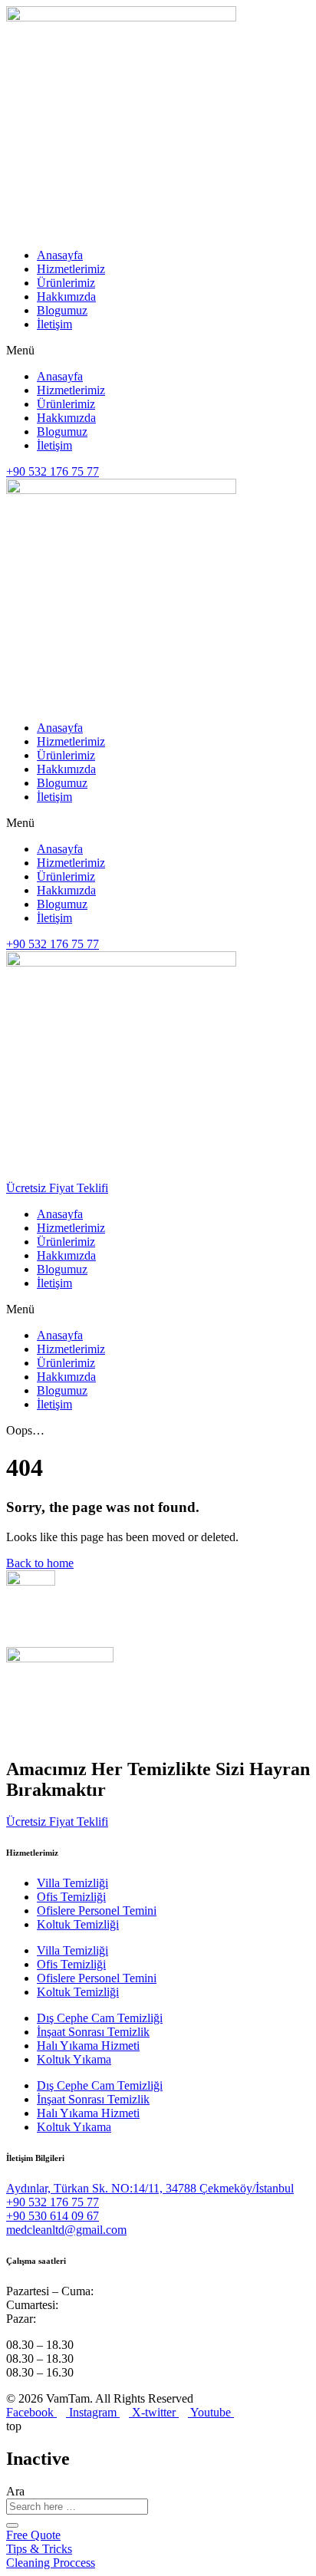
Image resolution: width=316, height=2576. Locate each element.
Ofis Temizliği (71, 1897)
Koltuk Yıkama (74, 2059)
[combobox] (77, 2507)
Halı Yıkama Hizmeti (88, 2046)
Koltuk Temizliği (78, 1924)
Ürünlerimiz (66, 283)
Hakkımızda (66, 296)
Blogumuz (62, 310)
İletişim (54, 324)
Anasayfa (60, 255)
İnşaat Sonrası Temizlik (93, 2032)
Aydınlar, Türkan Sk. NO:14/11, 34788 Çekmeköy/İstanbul (150, 2188)
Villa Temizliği (72, 1883)
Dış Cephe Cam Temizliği (100, 2018)
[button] (158, 351)
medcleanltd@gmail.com (66, 2230)
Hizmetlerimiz (71, 269)
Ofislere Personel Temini (97, 1911)
